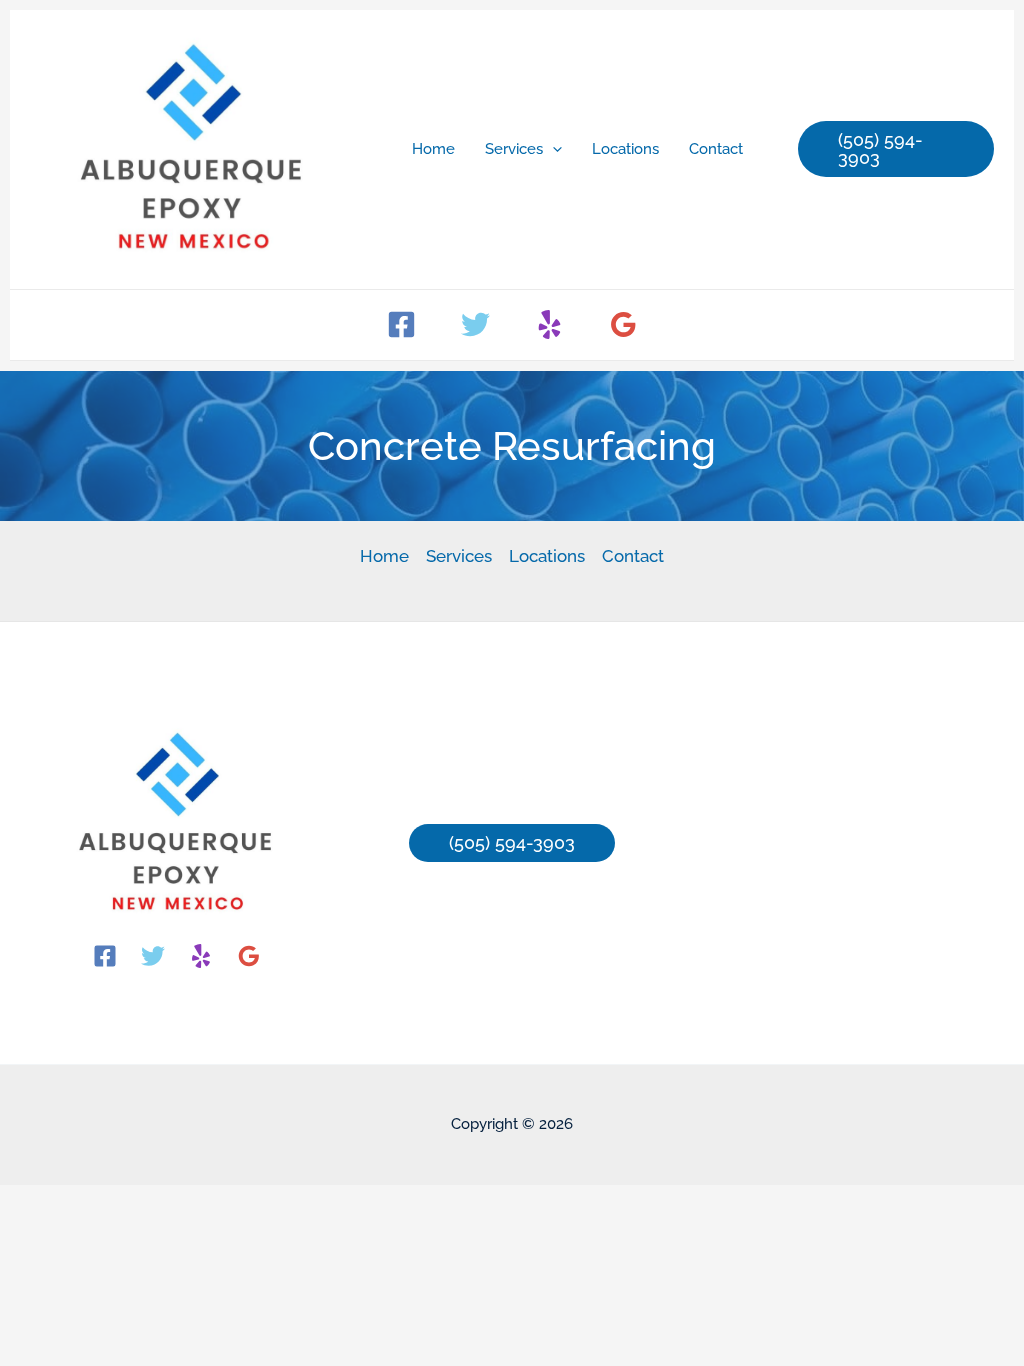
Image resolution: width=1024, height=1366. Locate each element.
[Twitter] (475, 324)
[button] (552, 149)
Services (459, 556)
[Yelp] (549, 324)
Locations (547, 556)
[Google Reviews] (623, 324)
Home (384, 556)
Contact (633, 556)
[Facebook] (401, 324)
